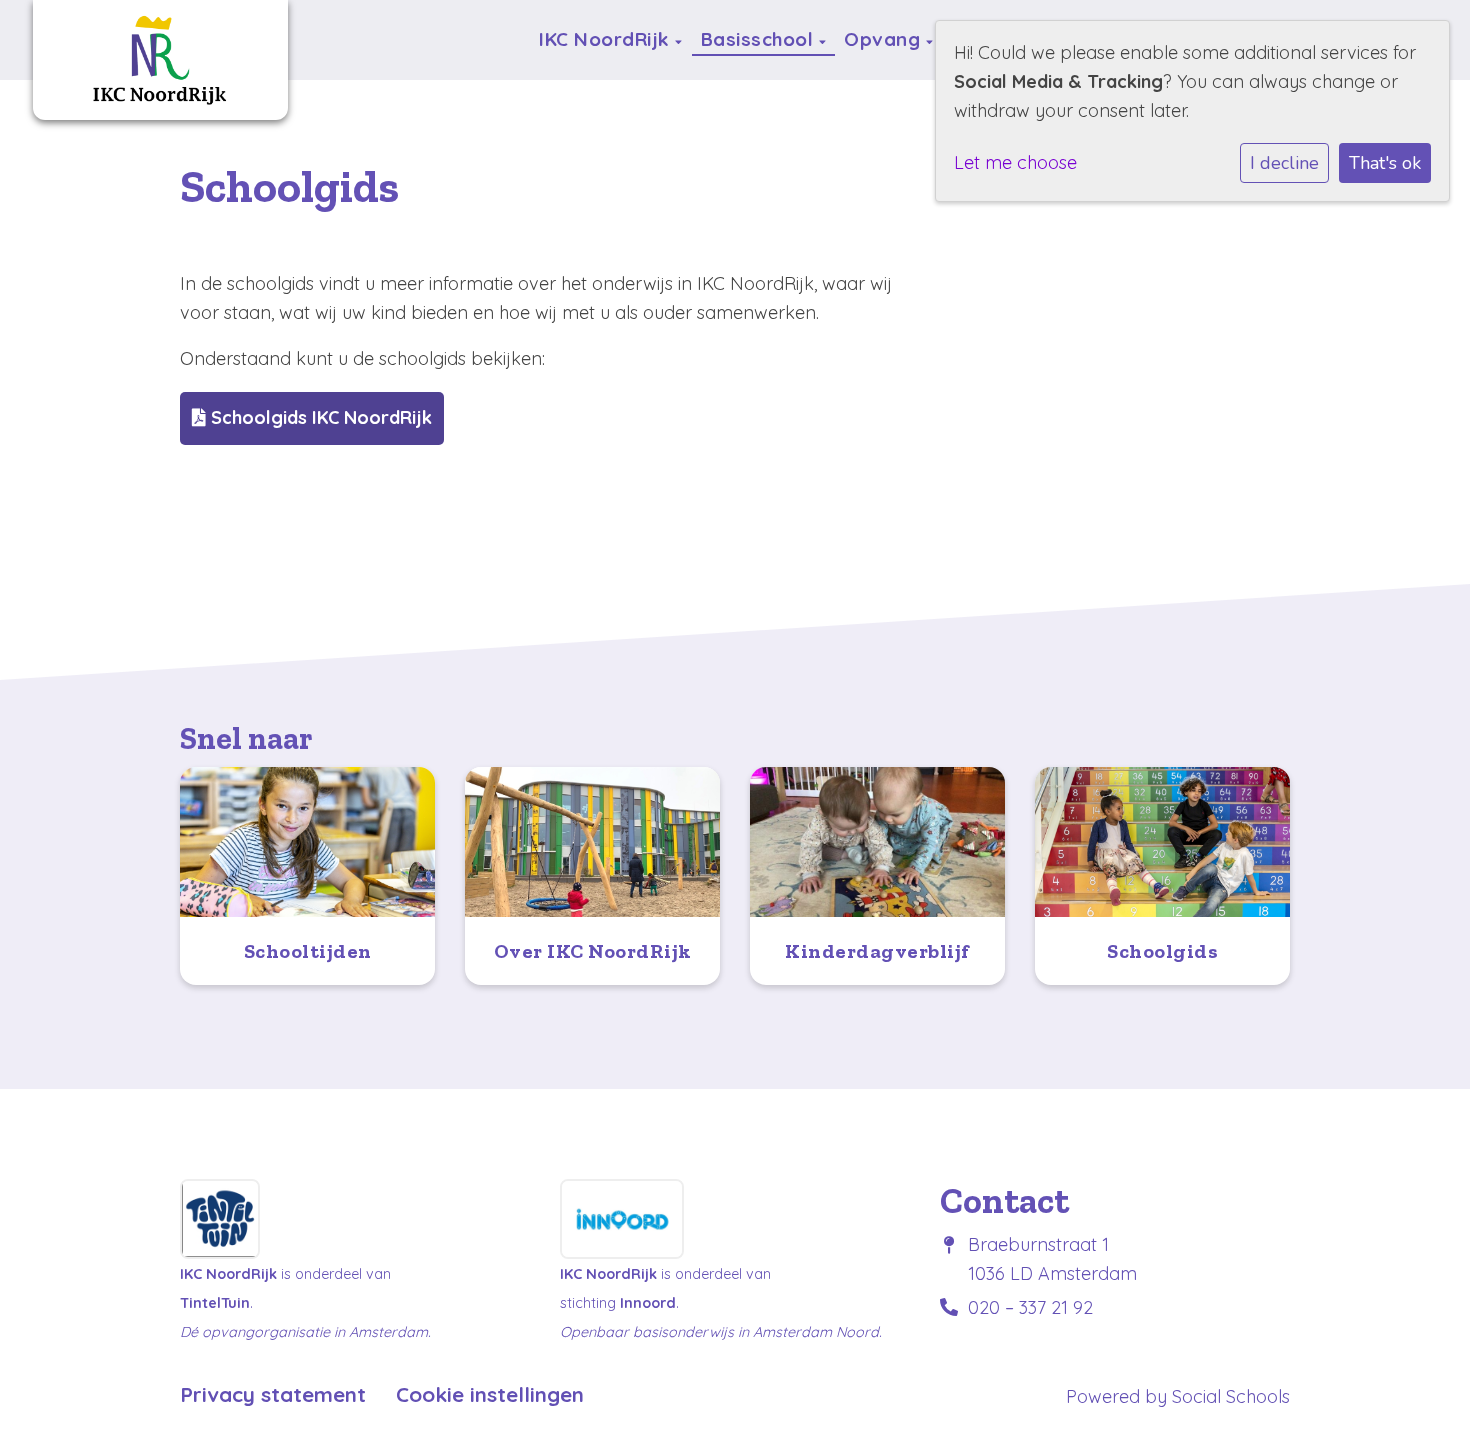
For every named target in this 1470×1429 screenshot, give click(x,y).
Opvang (885, 39)
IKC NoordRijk (607, 39)
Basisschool (760, 39)
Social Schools (1231, 1396)
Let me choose (1015, 162)
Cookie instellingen (490, 1394)
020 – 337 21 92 (1030, 1307)
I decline (1284, 163)
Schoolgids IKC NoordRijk (319, 417)
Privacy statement (273, 1394)
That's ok (1385, 163)
